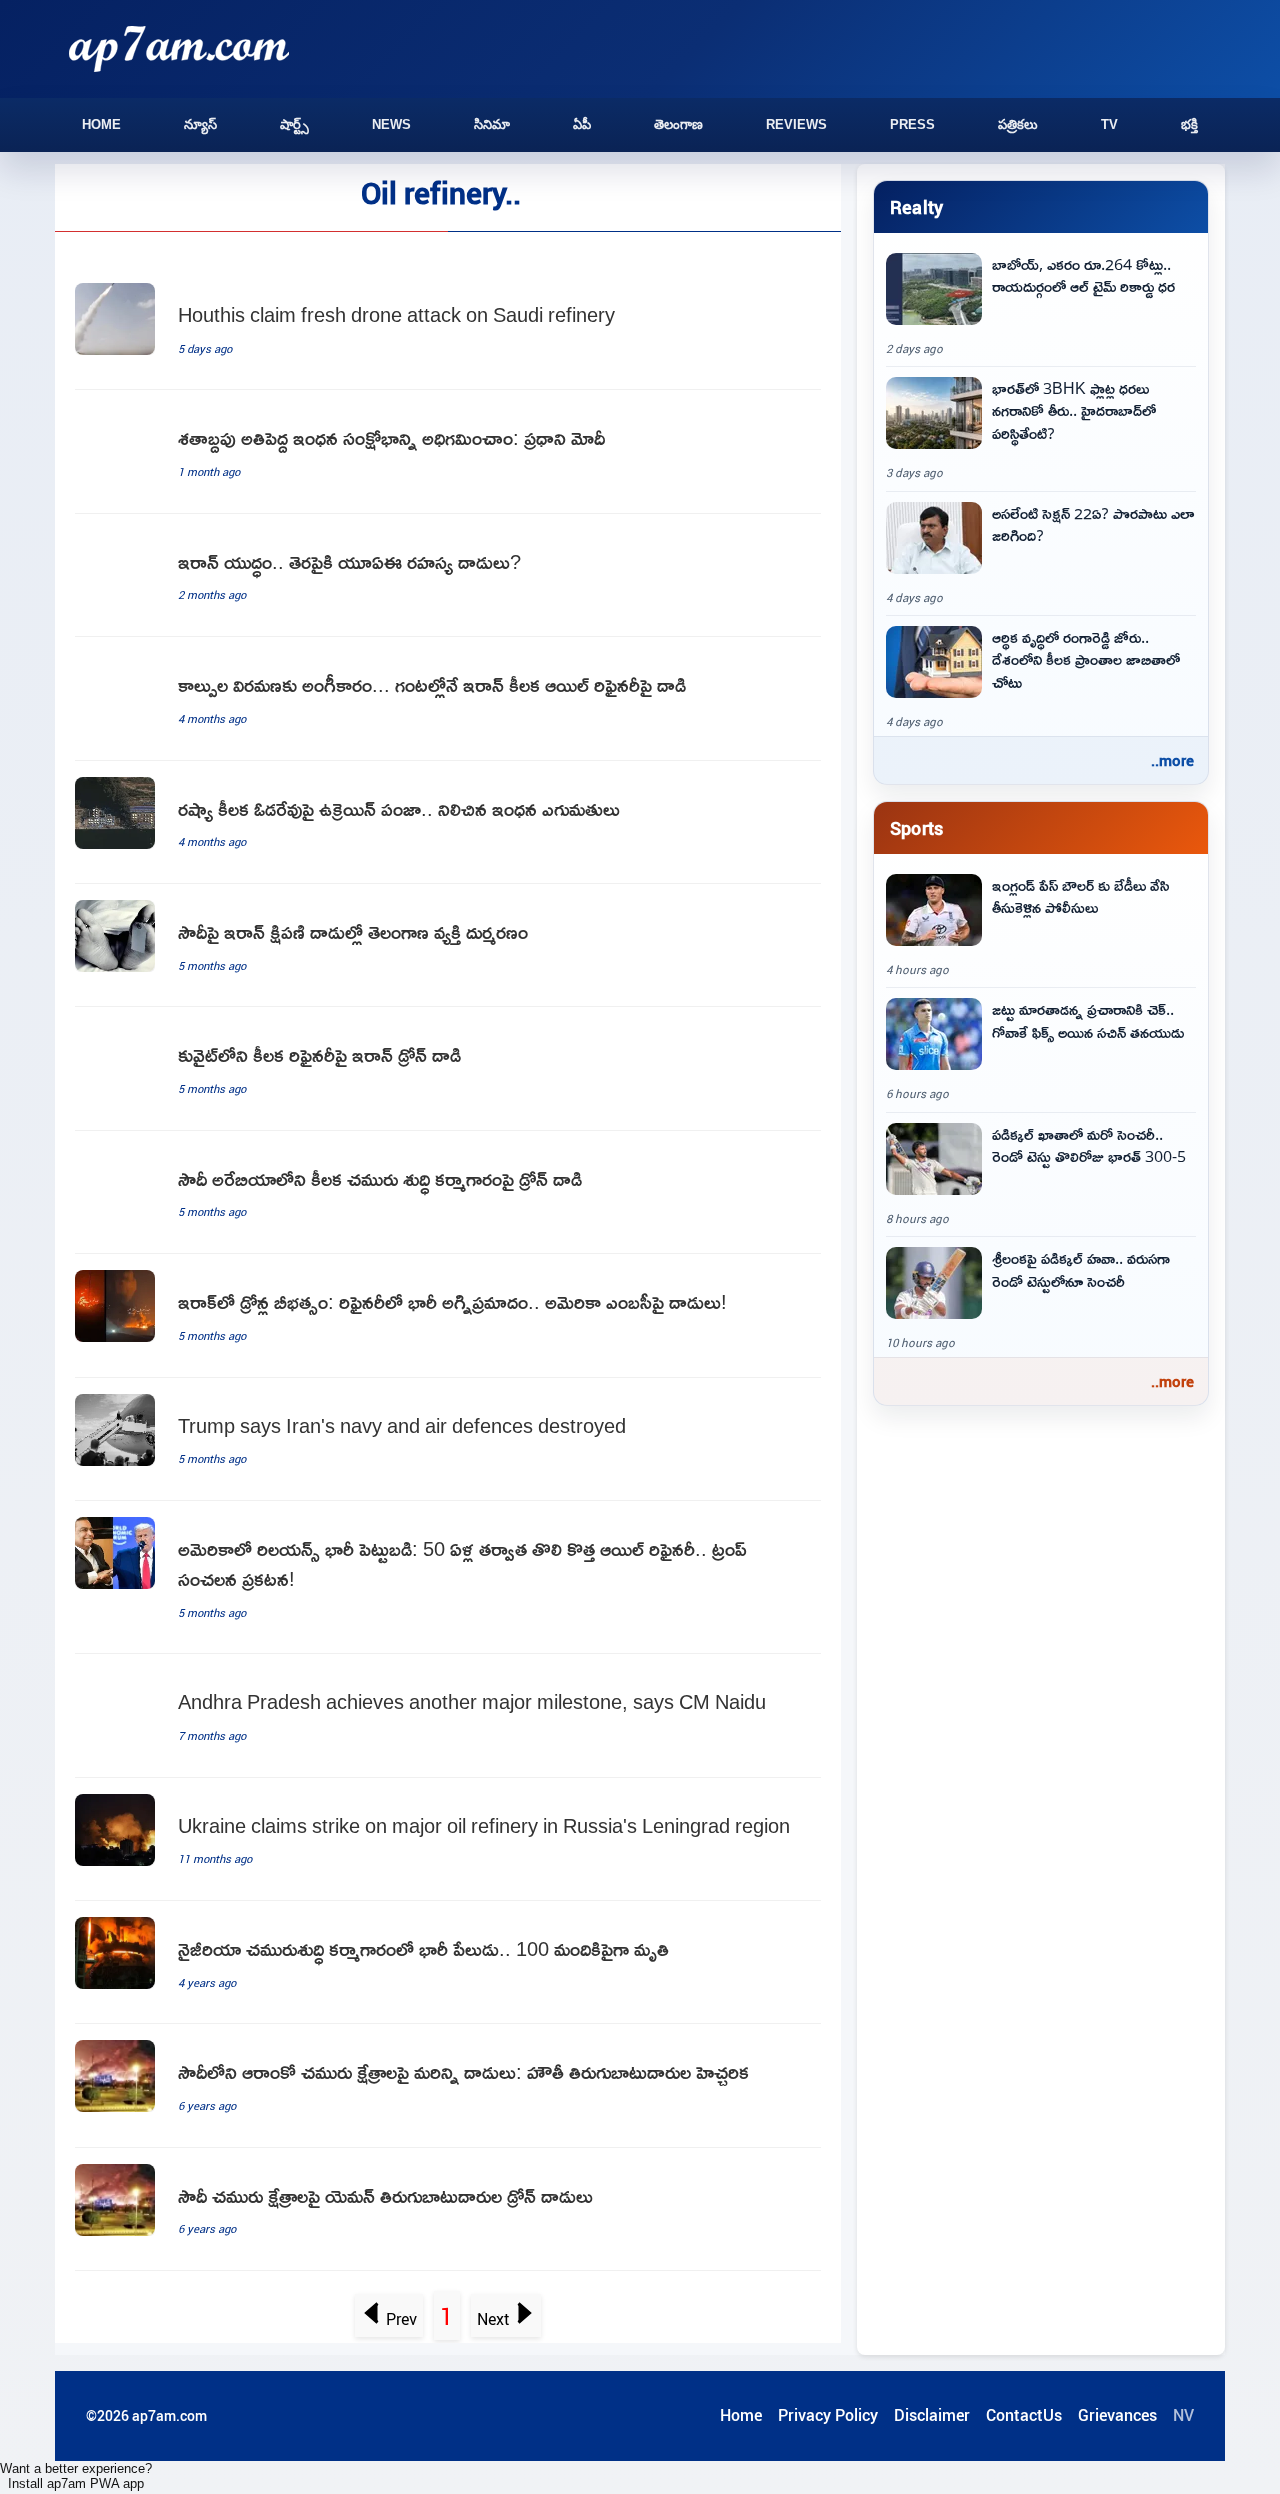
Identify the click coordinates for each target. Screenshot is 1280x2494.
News (391, 124)
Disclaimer (932, 2415)
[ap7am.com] (179, 48)
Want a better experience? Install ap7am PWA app (76, 2476)
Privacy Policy (828, 2415)
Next (493, 2319)
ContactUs (1024, 2415)
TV (1109, 124)
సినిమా (492, 124)
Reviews (796, 124)
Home (101, 124)
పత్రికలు (1018, 124)
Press (912, 124)
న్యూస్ (200, 124)
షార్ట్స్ (294, 124)
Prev (401, 2319)
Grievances (1117, 2415)
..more (1172, 760)
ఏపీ (582, 124)
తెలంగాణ (678, 124)
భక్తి (1189, 124)
